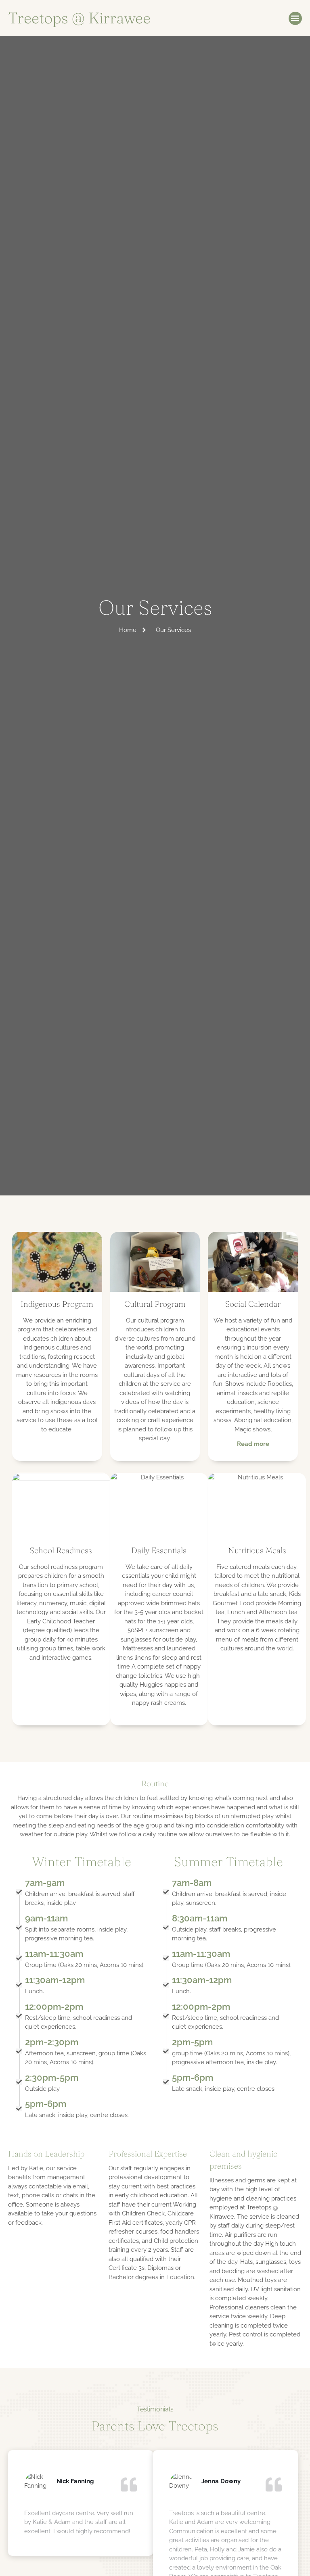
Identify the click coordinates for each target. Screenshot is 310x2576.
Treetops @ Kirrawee (79, 18)
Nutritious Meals (257, 1550)
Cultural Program (155, 1304)
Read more (253, 1444)
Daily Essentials (159, 1550)
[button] (295, 18)
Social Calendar (253, 1304)
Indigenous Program (57, 1304)
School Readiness (61, 1550)
